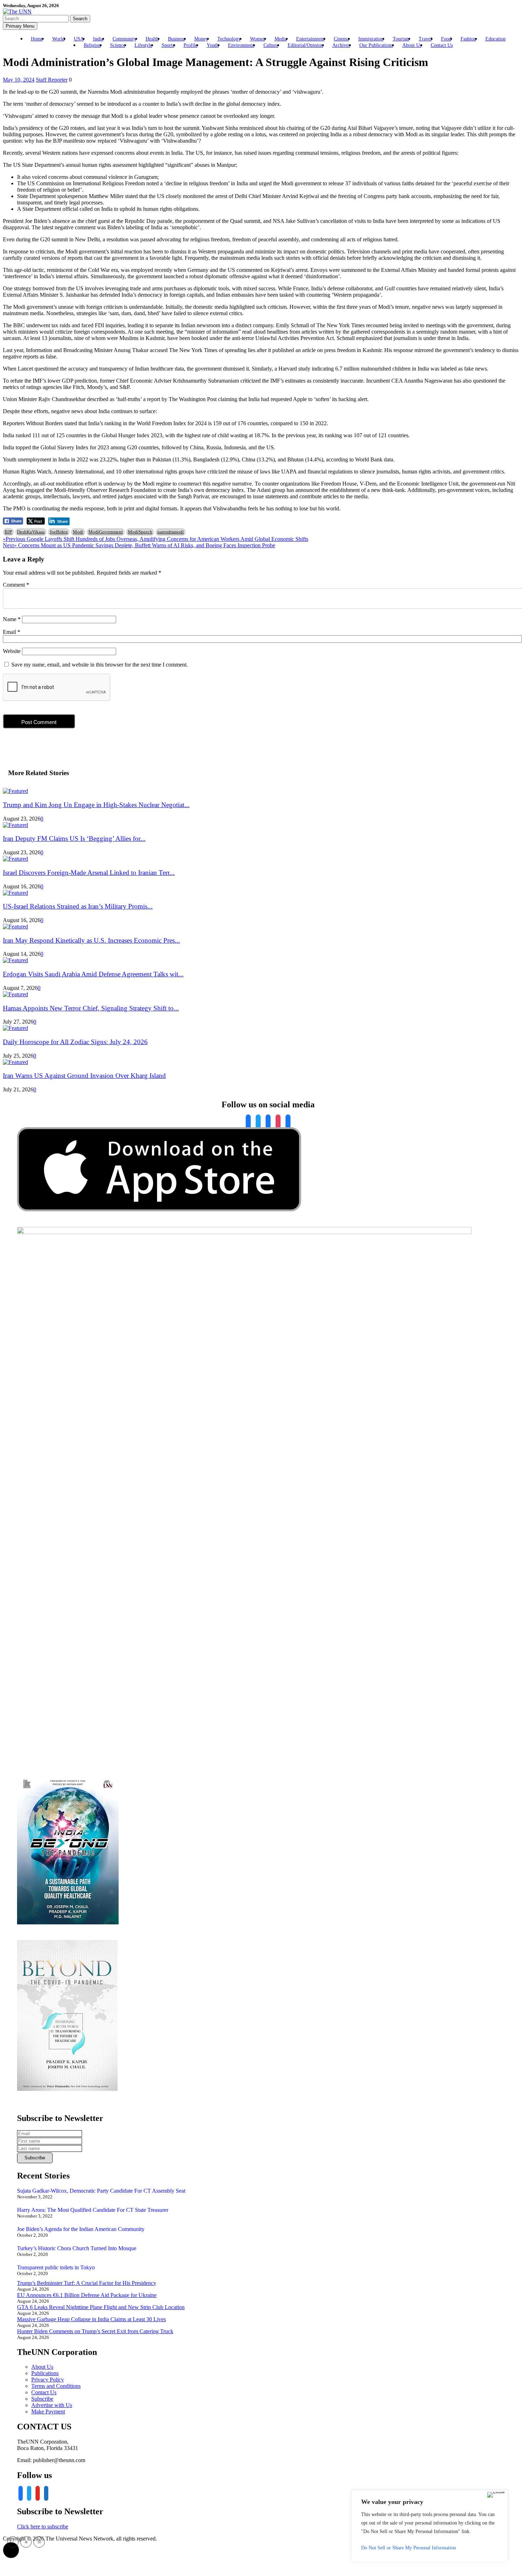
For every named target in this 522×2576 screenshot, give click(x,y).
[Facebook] (248, 1122)
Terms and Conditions (56, 2386)
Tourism (401, 39)
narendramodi (171, 532)
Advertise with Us (52, 2405)
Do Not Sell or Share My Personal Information (409, 2548)
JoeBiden (59, 532)
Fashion (468, 39)
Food (446, 39)
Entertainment (310, 39)
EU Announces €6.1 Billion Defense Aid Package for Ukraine (87, 2295)
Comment (16, 585)
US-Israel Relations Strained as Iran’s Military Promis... (78, 906)
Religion (92, 45)
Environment (241, 45)
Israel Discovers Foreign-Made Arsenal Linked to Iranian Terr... (89, 873)
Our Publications (376, 45)
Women (258, 39)
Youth (213, 45)
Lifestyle (143, 45)
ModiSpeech (140, 532)
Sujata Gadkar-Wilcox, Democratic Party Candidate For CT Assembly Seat (101, 2191)
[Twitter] (258, 1122)
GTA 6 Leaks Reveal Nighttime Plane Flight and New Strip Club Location (101, 2307)
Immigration (371, 39)
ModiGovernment (106, 532)
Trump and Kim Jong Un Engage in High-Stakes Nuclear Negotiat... (96, 805)
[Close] (496, 2495)
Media (281, 39)
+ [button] (26, 2542)
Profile (191, 45)
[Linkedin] (268, 1122)
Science (118, 45)
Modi (78, 532)
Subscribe (42, 2399)
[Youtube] (278, 1122)
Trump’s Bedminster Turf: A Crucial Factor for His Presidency (87, 2283)
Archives (341, 45)
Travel (425, 39)
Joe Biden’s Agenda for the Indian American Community (81, 2229)
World (58, 39)
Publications (45, 2373)
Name (12, 619)
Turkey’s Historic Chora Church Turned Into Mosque (77, 2248)
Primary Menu (20, 26)
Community (124, 39)
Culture (271, 45)
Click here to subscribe (43, 2526)
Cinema (341, 39)
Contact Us (442, 45)
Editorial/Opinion (305, 45)
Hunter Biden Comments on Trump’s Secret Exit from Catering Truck (95, 2331)
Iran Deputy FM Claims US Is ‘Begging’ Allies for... (74, 838)
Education (496, 39)
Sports (168, 45)
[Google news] (288, 1122)
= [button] (39, 2542)
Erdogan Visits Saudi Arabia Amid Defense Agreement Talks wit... (93, 974)
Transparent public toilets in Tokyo (56, 2267)
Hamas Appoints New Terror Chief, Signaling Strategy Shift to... (91, 1008)
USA (79, 39)
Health (152, 39)
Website (12, 651)
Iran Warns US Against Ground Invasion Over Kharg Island (84, 1076)
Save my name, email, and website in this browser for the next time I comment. (100, 665)
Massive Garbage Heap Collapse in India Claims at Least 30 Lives (91, 2319)
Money (201, 39)
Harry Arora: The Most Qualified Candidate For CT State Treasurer (93, 2210)
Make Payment (48, 2411)
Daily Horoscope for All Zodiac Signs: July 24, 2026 (75, 1042)
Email (12, 632)
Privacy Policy (48, 2380)
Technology (229, 39)
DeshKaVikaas (31, 532)
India (98, 39)
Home (37, 39)
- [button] (13, 2542)
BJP (8, 532)
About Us (412, 45)
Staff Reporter (52, 80)
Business (176, 39)
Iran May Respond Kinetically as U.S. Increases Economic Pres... (91, 940)
